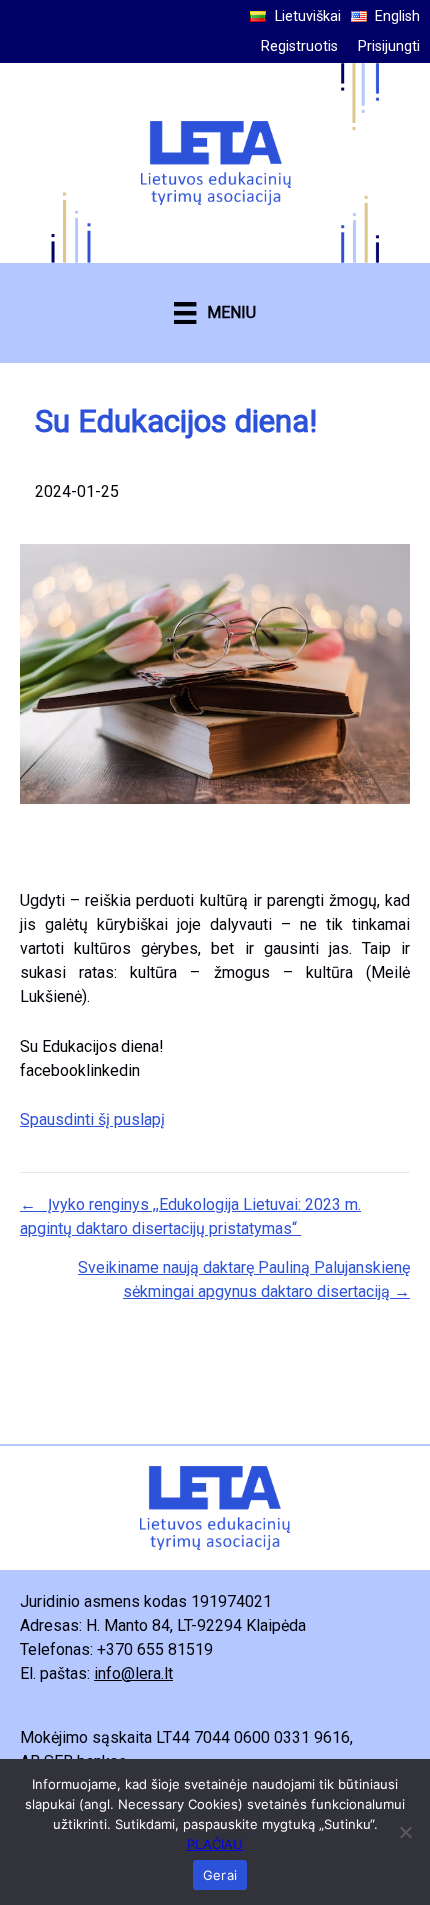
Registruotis (299, 46)
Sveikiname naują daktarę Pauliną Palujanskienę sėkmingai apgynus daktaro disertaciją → (244, 1279)
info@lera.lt (133, 1673)
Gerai (220, 1875)
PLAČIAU (215, 1844)
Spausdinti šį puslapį (92, 1119)
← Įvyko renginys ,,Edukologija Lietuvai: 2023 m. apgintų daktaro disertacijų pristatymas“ (190, 1216)
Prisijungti (389, 46)
